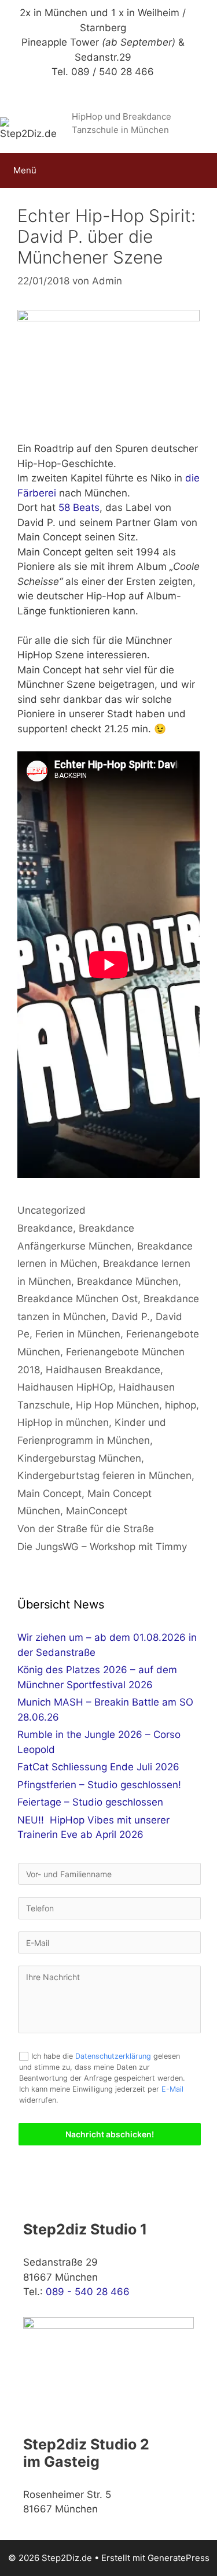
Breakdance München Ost (78, 1299)
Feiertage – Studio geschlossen (90, 1802)
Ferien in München (78, 1334)
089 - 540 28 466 (88, 2292)
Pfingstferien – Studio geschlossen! (99, 1785)
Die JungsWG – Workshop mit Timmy (102, 1547)
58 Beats (78, 507)
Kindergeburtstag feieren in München (104, 1476)
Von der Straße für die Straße (86, 1529)
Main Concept (49, 1493)
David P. (131, 1317)
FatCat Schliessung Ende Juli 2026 (98, 1767)
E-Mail (172, 2089)
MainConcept (97, 1511)
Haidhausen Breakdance (103, 1370)
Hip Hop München (117, 1405)
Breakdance (45, 1228)
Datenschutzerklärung (113, 2056)
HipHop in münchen (63, 1422)
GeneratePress (179, 2558)
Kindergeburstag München (79, 1458)
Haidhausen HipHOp (65, 1387)
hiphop (181, 1405)
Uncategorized (52, 1210)
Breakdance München (128, 1281)
